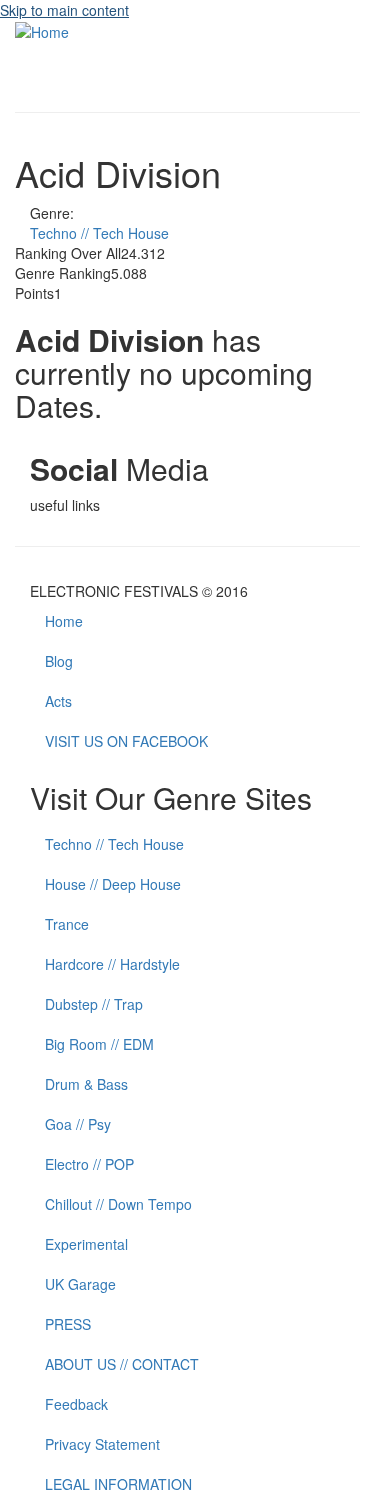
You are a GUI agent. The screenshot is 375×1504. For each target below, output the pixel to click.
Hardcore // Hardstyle (112, 964)
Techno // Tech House (99, 233)
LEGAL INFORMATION (118, 1484)
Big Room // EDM (99, 1044)
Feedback (76, 1404)
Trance (67, 924)
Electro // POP (89, 1164)
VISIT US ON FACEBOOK (126, 741)
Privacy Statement (102, 1444)
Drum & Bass (86, 1084)
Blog (59, 661)
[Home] (42, 30)
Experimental (86, 1244)
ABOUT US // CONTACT (122, 1364)
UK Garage (80, 1284)
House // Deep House (113, 884)
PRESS (68, 1324)
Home (64, 621)
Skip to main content (64, 10)
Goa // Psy (78, 1124)
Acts (58, 701)
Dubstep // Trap (94, 1004)
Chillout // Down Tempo (118, 1204)
